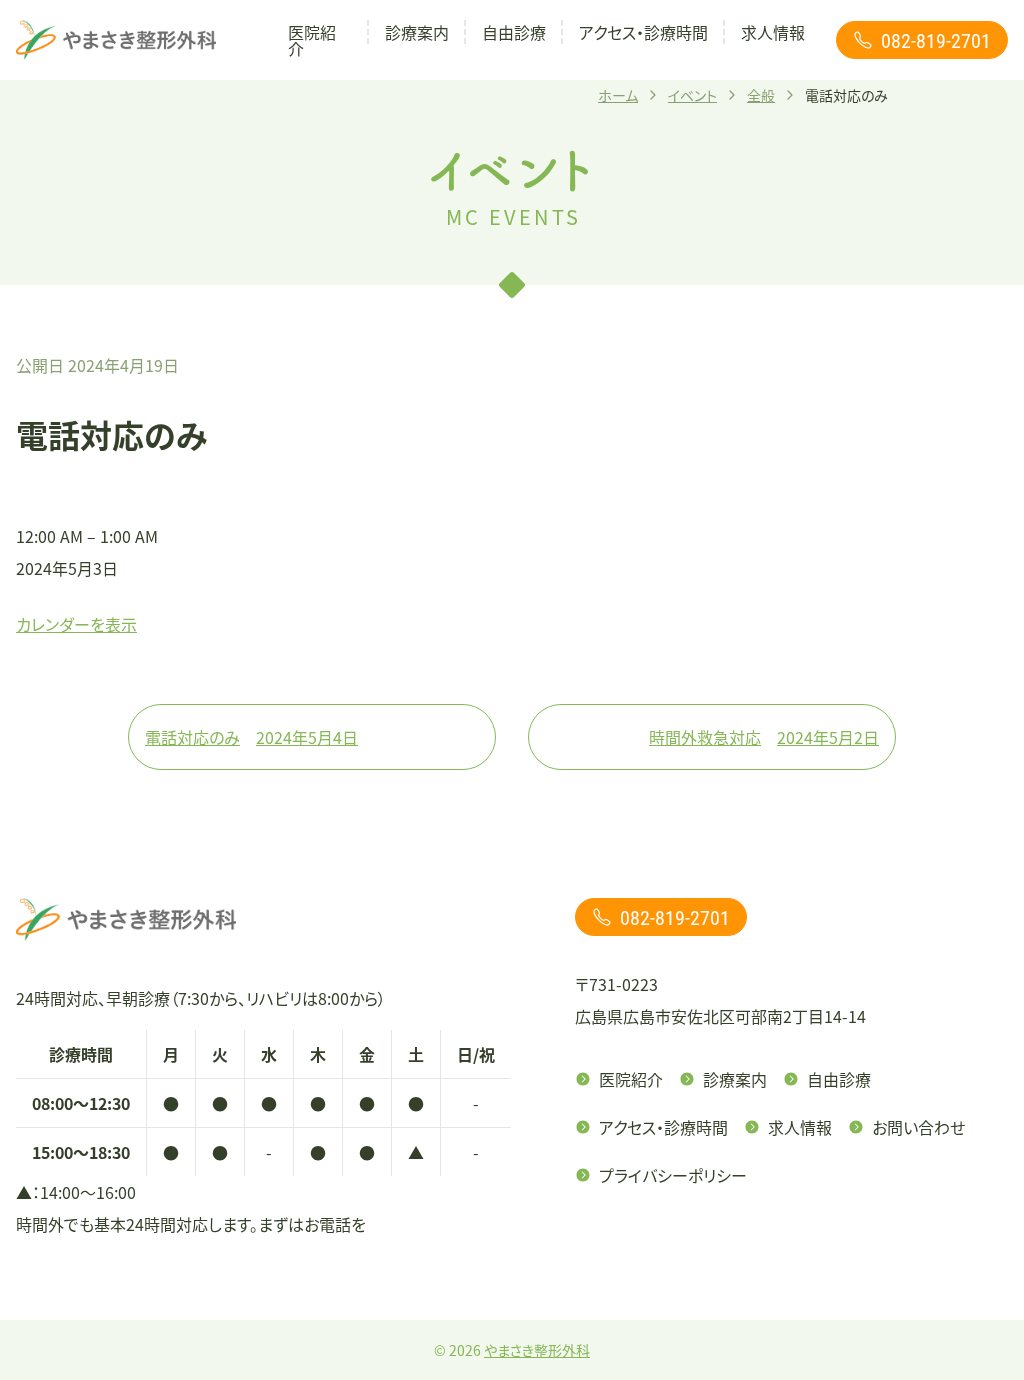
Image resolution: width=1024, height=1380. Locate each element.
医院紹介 (312, 40)
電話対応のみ (251, 737)
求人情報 (773, 32)
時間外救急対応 (764, 737)
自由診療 (514, 32)
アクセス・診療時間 (643, 32)
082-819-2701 (936, 40)
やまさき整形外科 (537, 1350)
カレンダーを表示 (76, 624)
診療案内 (417, 32)
